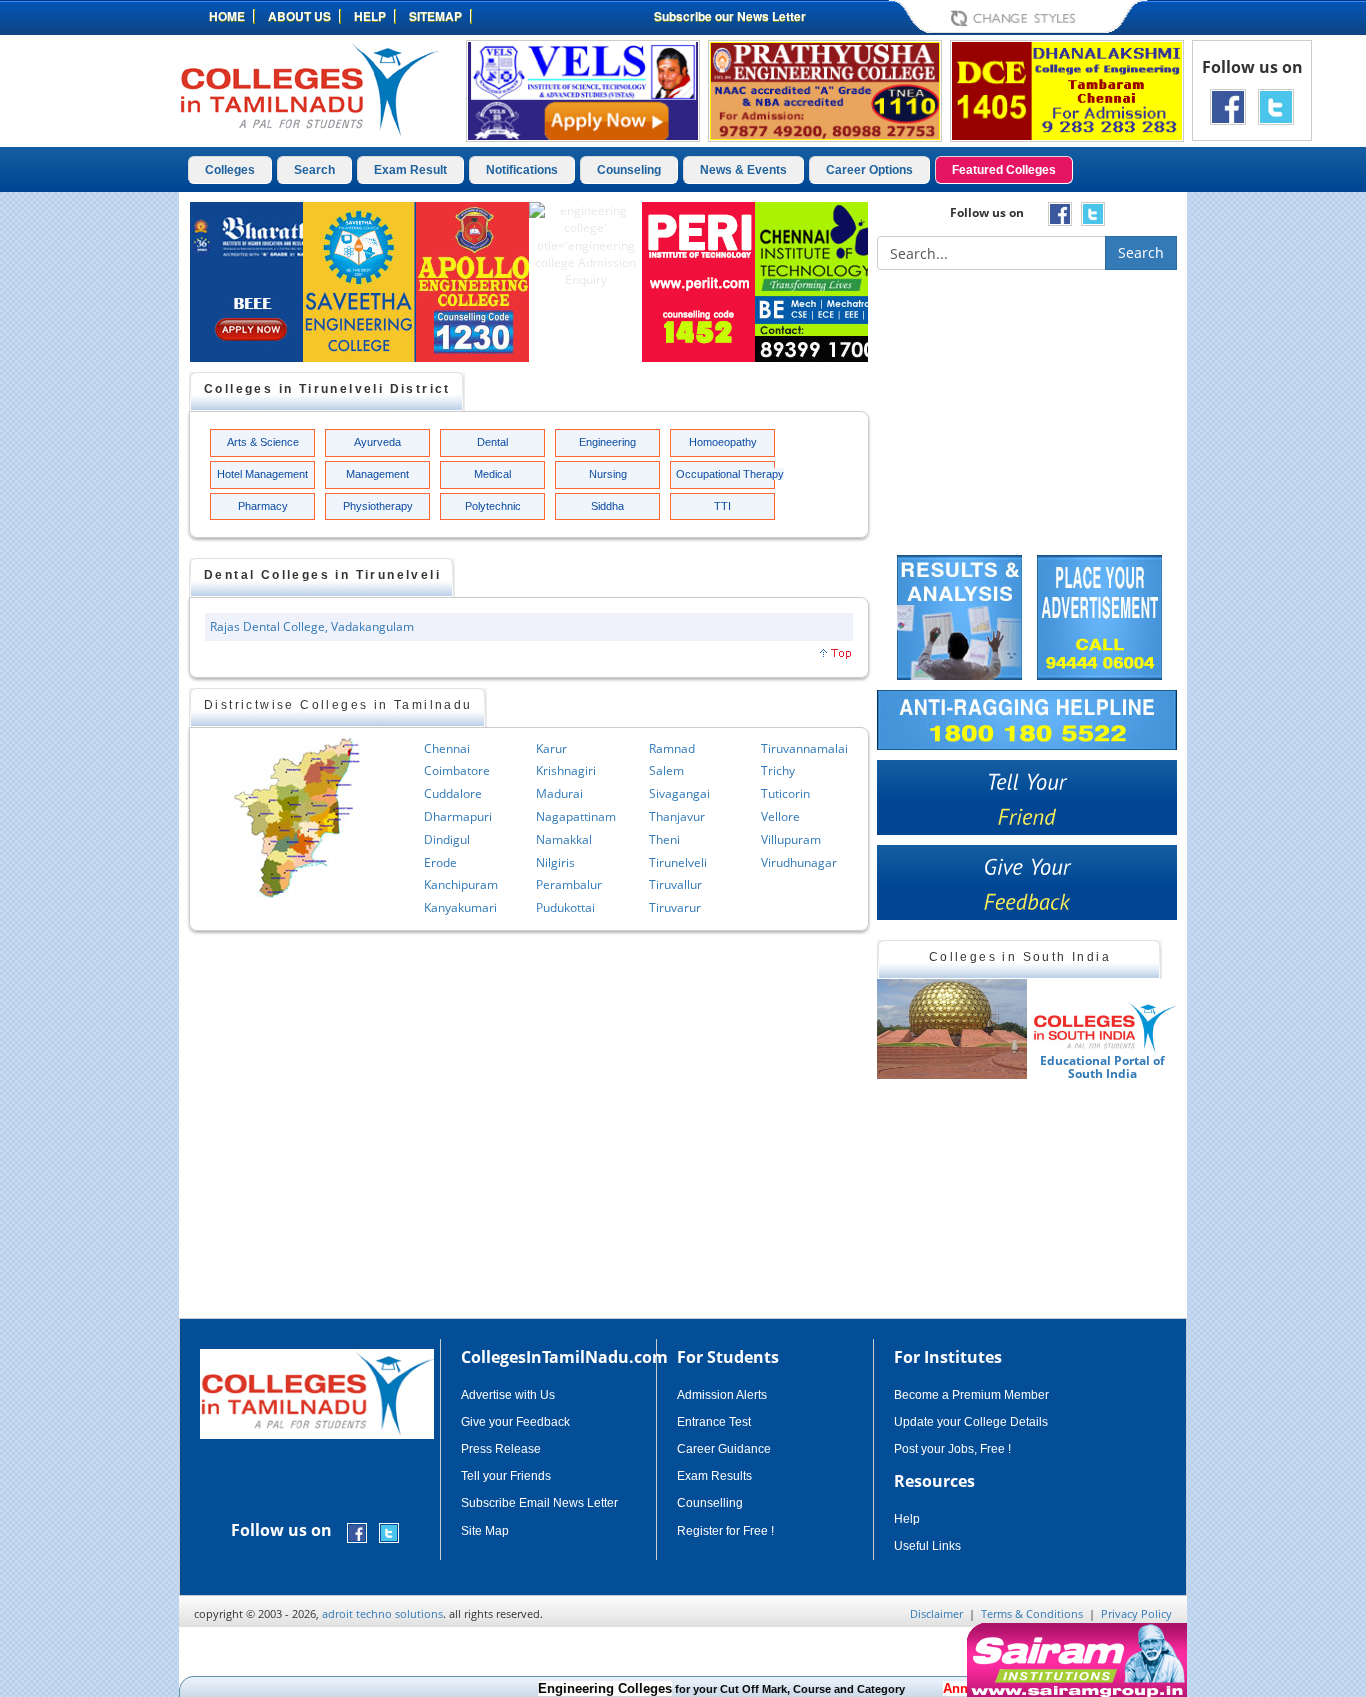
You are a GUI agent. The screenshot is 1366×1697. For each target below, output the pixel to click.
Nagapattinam (576, 816)
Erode (440, 862)
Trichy (778, 770)
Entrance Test (714, 1422)
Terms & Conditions (1032, 1613)
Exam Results (714, 1476)
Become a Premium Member (971, 1395)
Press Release (501, 1449)
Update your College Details (971, 1422)
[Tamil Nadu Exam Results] (959, 615)
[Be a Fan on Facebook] (1228, 105)
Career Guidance (724, 1449)
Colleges (230, 170)
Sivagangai (679, 793)
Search (314, 170)
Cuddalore (453, 793)
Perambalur (569, 884)
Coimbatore (457, 770)
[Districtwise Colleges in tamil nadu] (297, 818)
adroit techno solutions (382, 1613)
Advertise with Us (508, 1395)
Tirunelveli (678, 862)
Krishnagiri (566, 770)
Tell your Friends (506, 1476)
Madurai (559, 793)
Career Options (869, 170)
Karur (551, 748)
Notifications (522, 170)
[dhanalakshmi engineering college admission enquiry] (1067, 89)
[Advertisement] (1272, 498)
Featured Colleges (1004, 170)
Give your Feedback (515, 1422)
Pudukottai (565, 907)
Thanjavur (677, 816)
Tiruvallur (675, 884)
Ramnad (672, 748)
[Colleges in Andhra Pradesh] (1034, 1029)
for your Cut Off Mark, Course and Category (690, 1689)
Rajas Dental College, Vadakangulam (312, 626)
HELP (370, 16)
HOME (227, 16)
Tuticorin (785, 793)
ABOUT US (299, 16)
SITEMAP (435, 16)
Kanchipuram (461, 884)
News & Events (743, 170)
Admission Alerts (722, 1395)
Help (907, 1519)
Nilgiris (555, 862)
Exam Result (410, 170)
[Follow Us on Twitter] (1276, 105)
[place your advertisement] (1099, 615)
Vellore (780, 816)
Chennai (447, 748)
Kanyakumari (460, 907)
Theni (664, 839)
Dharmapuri (458, 816)
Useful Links (927, 1546)
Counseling (629, 170)
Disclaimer (936, 1613)
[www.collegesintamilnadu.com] (308, 88)
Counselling (710, 1503)
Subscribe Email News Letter (539, 1503)
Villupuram (791, 839)
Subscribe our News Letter (730, 16)
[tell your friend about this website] (1027, 797)
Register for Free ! (725, 1531)
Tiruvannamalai (804, 748)
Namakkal (564, 839)
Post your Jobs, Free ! (952, 1449)
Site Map (485, 1531)
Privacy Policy (1136, 1613)
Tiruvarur (675, 907)
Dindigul (447, 839)
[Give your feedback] (1027, 882)
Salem (666, 770)
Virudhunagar (799, 862)
